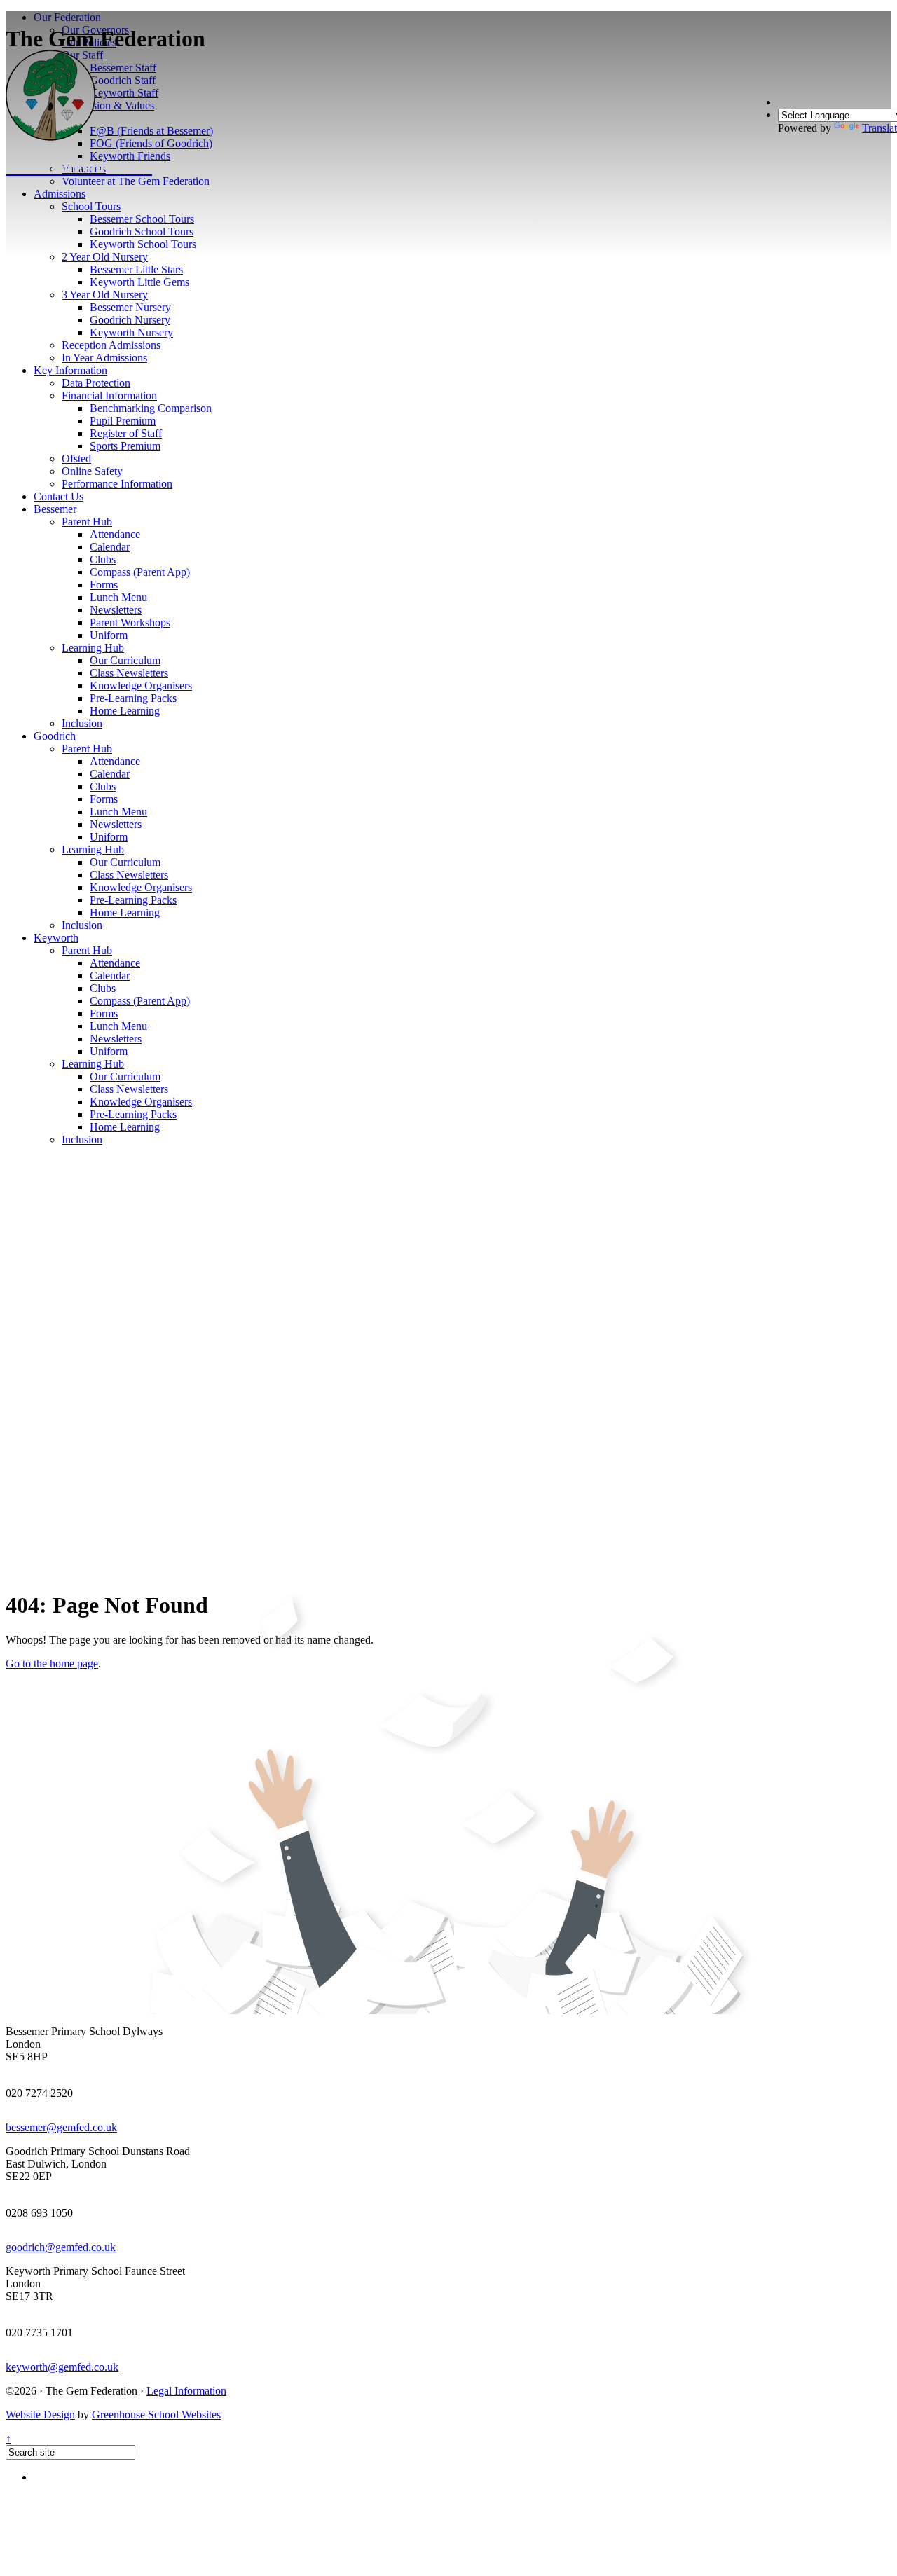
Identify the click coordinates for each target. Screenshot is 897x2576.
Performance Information (117, 484)
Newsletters (116, 610)
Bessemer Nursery (130, 307)
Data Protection (96, 383)
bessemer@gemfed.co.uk (61, 2127)
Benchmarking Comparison (151, 408)
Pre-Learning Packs (133, 698)
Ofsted (76, 459)
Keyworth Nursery (131, 332)
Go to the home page (52, 1664)
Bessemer (55, 509)
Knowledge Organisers (141, 686)
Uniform (109, 635)
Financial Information (109, 395)
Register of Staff (126, 433)
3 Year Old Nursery (105, 295)
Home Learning (125, 711)
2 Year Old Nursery (105, 257)
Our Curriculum (125, 660)
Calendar (110, 547)
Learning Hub (93, 648)
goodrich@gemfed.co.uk (61, 2247)
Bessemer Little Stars (136, 269)
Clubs (103, 559)
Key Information (70, 370)
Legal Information (186, 2391)
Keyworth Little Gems (139, 282)
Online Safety (92, 471)
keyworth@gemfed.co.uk (62, 2367)
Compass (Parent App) (140, 572)
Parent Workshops (130, 622)
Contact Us (59, 496)
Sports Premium (125, 446)
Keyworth (56, 938)
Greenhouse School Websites (156, 2415)
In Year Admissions (104, 358)
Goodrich (55, 736)
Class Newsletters (129, 673)
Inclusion (82, 723)
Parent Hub (87, 522)
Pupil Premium (123, 421)
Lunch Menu (118, 597)
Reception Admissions (111, 345)
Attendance (115, 534)
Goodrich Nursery (130, 320)
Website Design (40, 2415)
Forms (104, 585)
